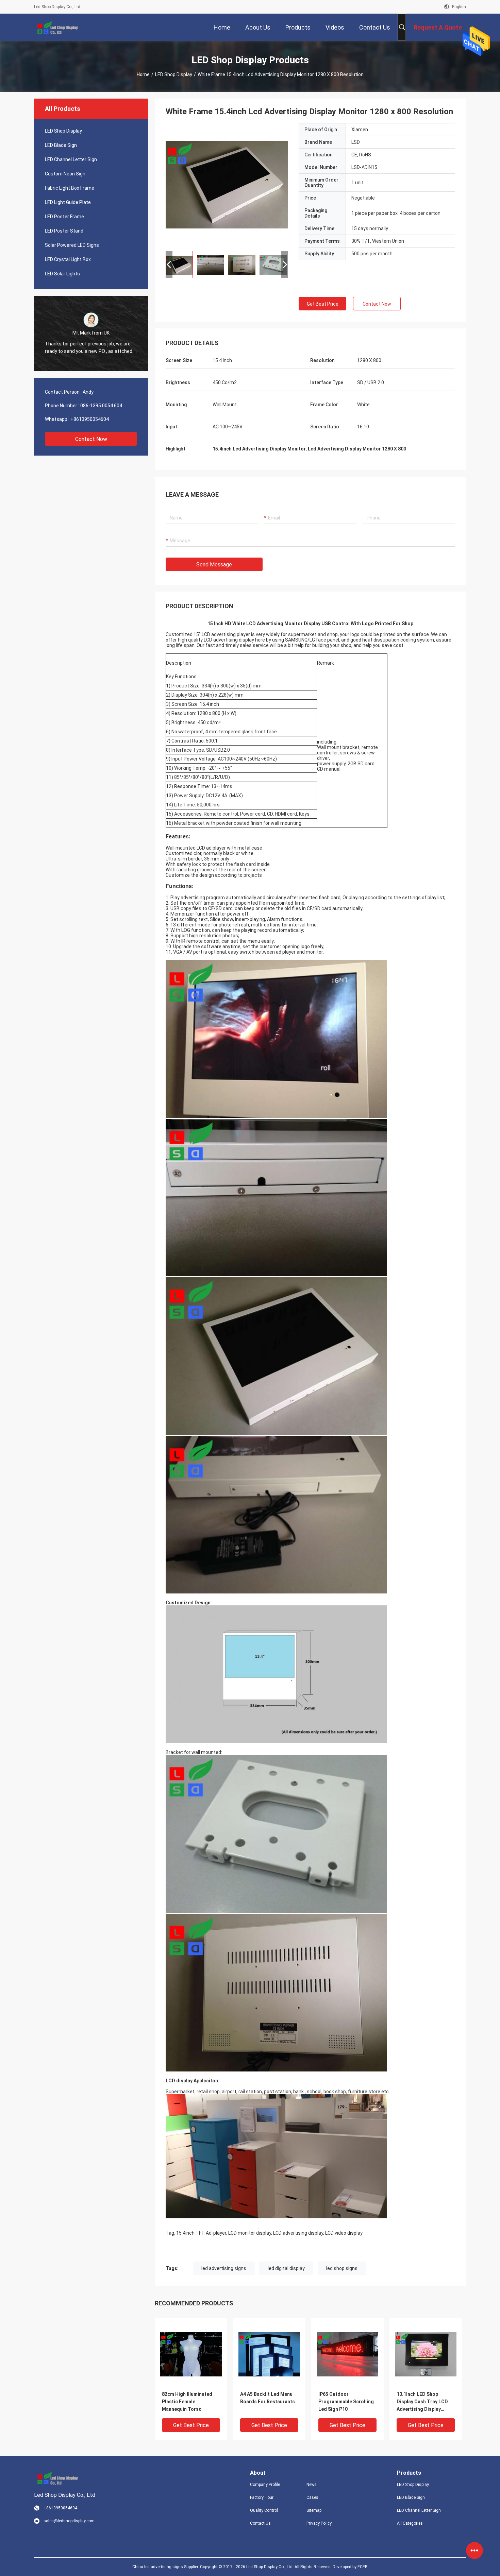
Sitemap (314, 2510)
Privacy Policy (319, 2523)
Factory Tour (262, 2497)
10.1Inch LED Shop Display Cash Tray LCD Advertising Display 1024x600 (422, 2402)
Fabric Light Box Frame (70, 188)
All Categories (410, 2523)
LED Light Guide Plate (68, 202)
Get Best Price (323, 304)
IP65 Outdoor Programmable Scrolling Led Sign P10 (346, 2402)
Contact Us (260, 2523)
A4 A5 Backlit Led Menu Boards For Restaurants (268, 2398)
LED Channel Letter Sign (71, 159)
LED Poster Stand (64, 231)
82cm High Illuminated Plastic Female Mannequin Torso (187, 2402)
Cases (312, 2497)
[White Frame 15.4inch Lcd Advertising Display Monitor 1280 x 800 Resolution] (227, 184)
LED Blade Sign (61, 145)
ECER (363, 2567)
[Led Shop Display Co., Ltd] (56, 27)
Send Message (214, 565)
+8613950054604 (90, 419)
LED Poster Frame (64, 217)
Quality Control (264, 2510)
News (312, 2485)
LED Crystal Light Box (68, 259)
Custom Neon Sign (65, 174)
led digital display (286, 2268)
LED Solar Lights (62, 274)
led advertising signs (224, 2268)
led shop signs (342, 2268)
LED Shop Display (174, 74)
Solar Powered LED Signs (72, 245)
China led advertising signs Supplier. (166, 2567)
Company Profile (265, 2485)
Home (143, 74)
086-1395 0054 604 (101, 406)
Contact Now (91, 439)
